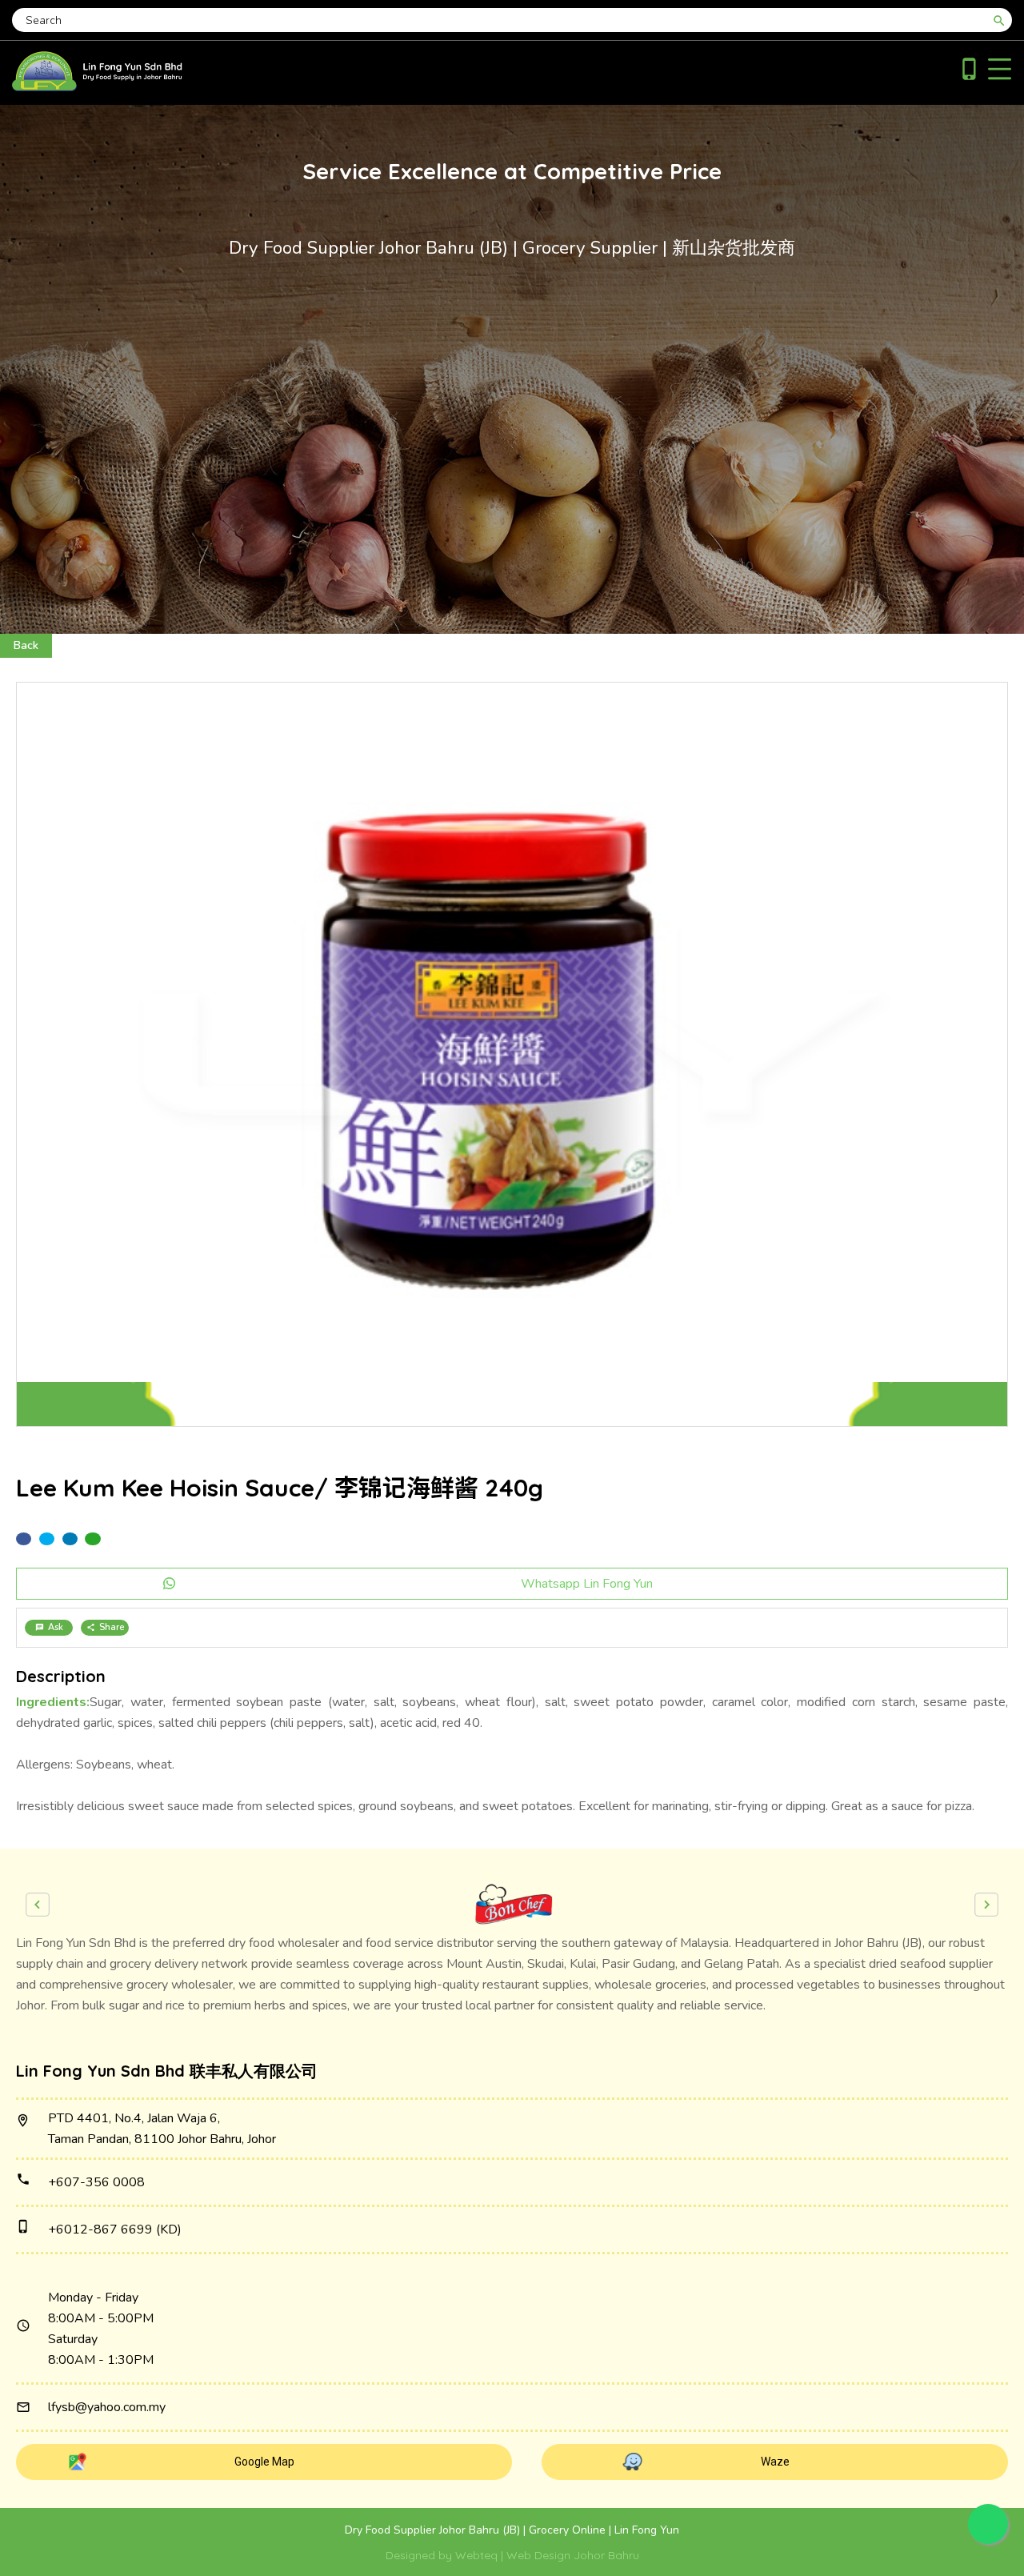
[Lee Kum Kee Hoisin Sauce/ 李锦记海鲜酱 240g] (512, 1054)
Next (986, 1905)
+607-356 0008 (96, 2182)
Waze (775, 2462)
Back (26, 645)
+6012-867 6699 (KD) (115, 2229)
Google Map (264, 2462)
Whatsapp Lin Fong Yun (587, 1584)
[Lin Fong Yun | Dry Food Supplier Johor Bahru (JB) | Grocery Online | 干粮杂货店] (97, 87)
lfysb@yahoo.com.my (107, 2407)
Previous (38, 1905)
